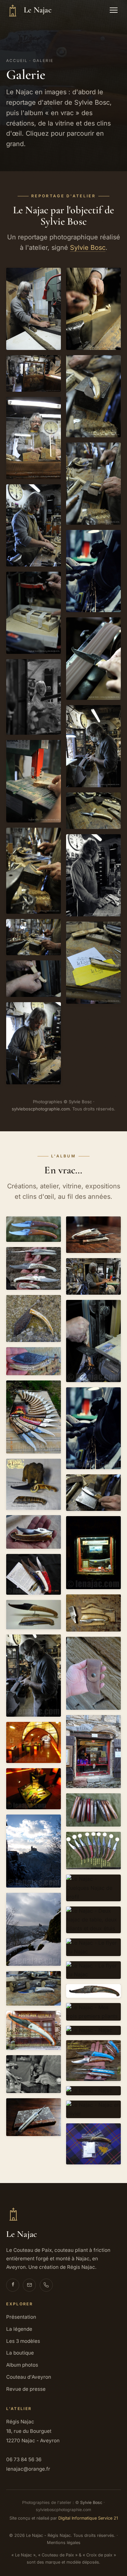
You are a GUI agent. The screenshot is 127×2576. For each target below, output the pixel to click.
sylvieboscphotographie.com (41, 1109)
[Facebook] (13, 2285)
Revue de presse (26, 2389)
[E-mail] (29, 2285)
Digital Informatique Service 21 (88, 2518)
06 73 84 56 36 (24, 2459)
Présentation (21, 2317)
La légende (19, 2329)
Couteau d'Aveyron (29, 2377)
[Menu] (114, 10)
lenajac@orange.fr (28, 2469)
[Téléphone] (46, 2285)
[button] (34, 309)
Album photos (22, 2365)
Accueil (17, 61)
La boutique (20, 2353)
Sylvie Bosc (88, 248)
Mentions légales (64, 2543)
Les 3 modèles (23, 2341)
